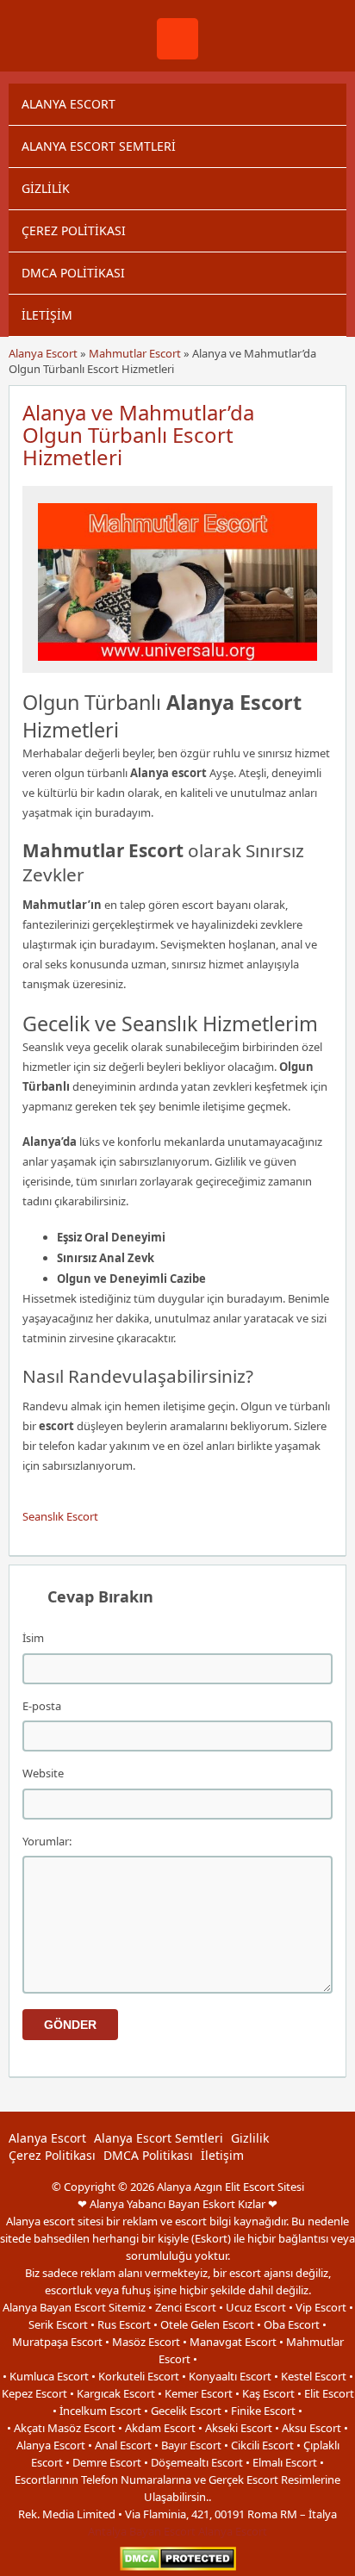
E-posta (42, 1706)
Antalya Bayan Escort (142, 2531)
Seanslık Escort (60, 1516)
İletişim (47, 315)
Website (43, 1773)
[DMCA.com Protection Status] (178, 2567)
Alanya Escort (69, 104)
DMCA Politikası (73, 273)
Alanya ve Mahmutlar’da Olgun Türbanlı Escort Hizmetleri (138, 435)
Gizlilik (46, 188)
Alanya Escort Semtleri (99, 146)
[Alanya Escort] (177, 55)
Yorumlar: (47, 1841)
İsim (33, 1638)
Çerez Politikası (74, 230)
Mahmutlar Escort (135, 353)
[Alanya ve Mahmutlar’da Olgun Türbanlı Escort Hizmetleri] (177, 665)
